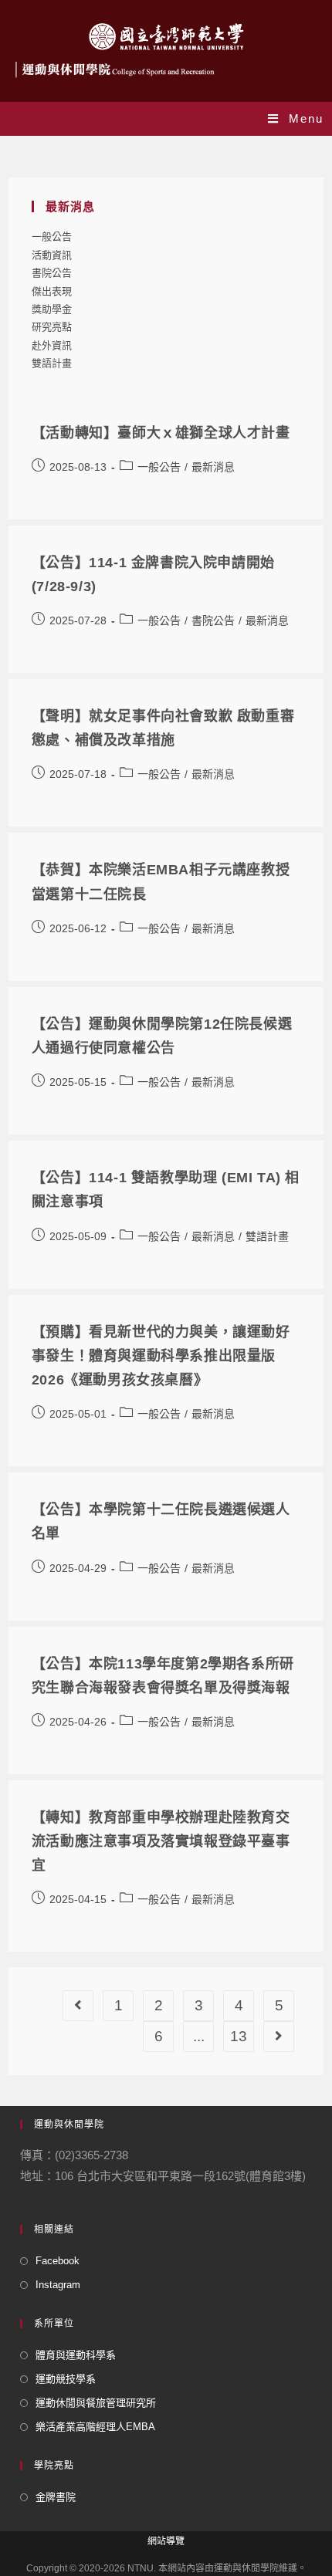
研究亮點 (52, 327)
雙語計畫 (52, 363)
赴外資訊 (52, 345)
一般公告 (52, 237)
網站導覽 (166, 2541)
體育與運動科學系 (76, 2355)
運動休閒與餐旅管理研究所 (96, 2403)
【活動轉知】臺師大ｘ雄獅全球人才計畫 (161, 433)
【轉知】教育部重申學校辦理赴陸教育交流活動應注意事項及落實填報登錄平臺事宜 (161, 1841)
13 (239, 2036)
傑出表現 (52, 291)
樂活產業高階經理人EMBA (95, 2427)
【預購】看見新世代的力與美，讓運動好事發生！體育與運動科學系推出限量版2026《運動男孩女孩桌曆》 (161, 1356)
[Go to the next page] (279, 2037)
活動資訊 (52, 255)
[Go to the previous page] (78, 2006)
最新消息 (213, 467)
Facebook (58, 2261)
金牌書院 (56, 2497)
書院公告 (52, 273)
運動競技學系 (66, 2379)
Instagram (58, 2285)
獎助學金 (52, 309)
